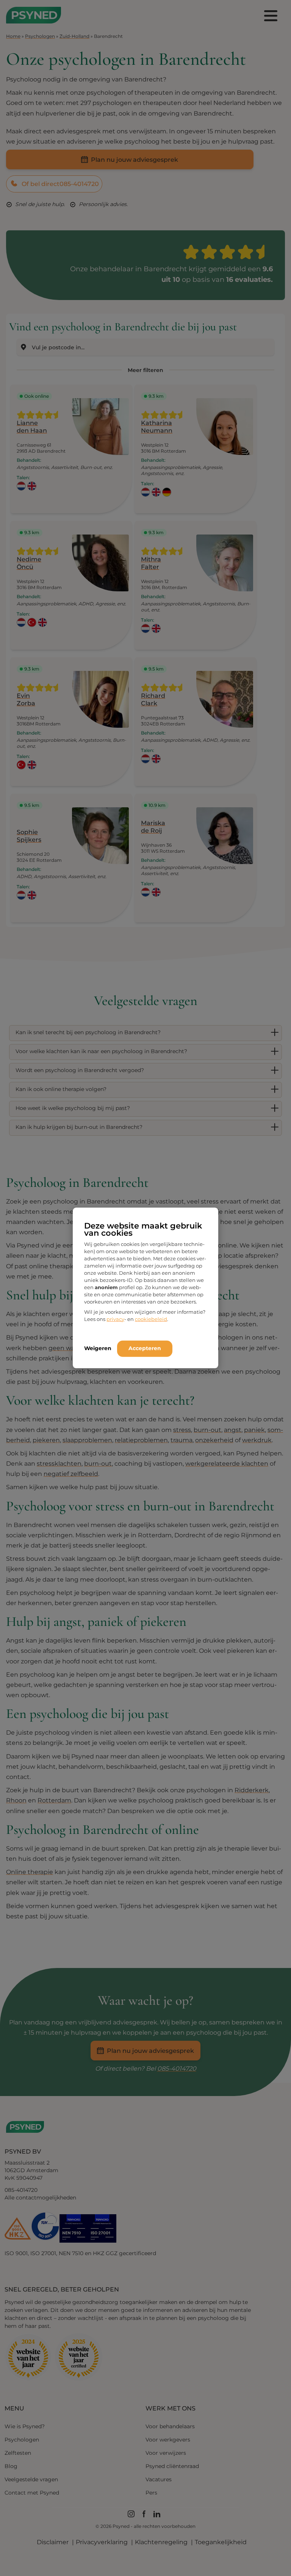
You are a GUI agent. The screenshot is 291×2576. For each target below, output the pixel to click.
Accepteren (145, 1348)
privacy (115, 1319)
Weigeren (98, 1348)
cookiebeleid (151, 1319)
